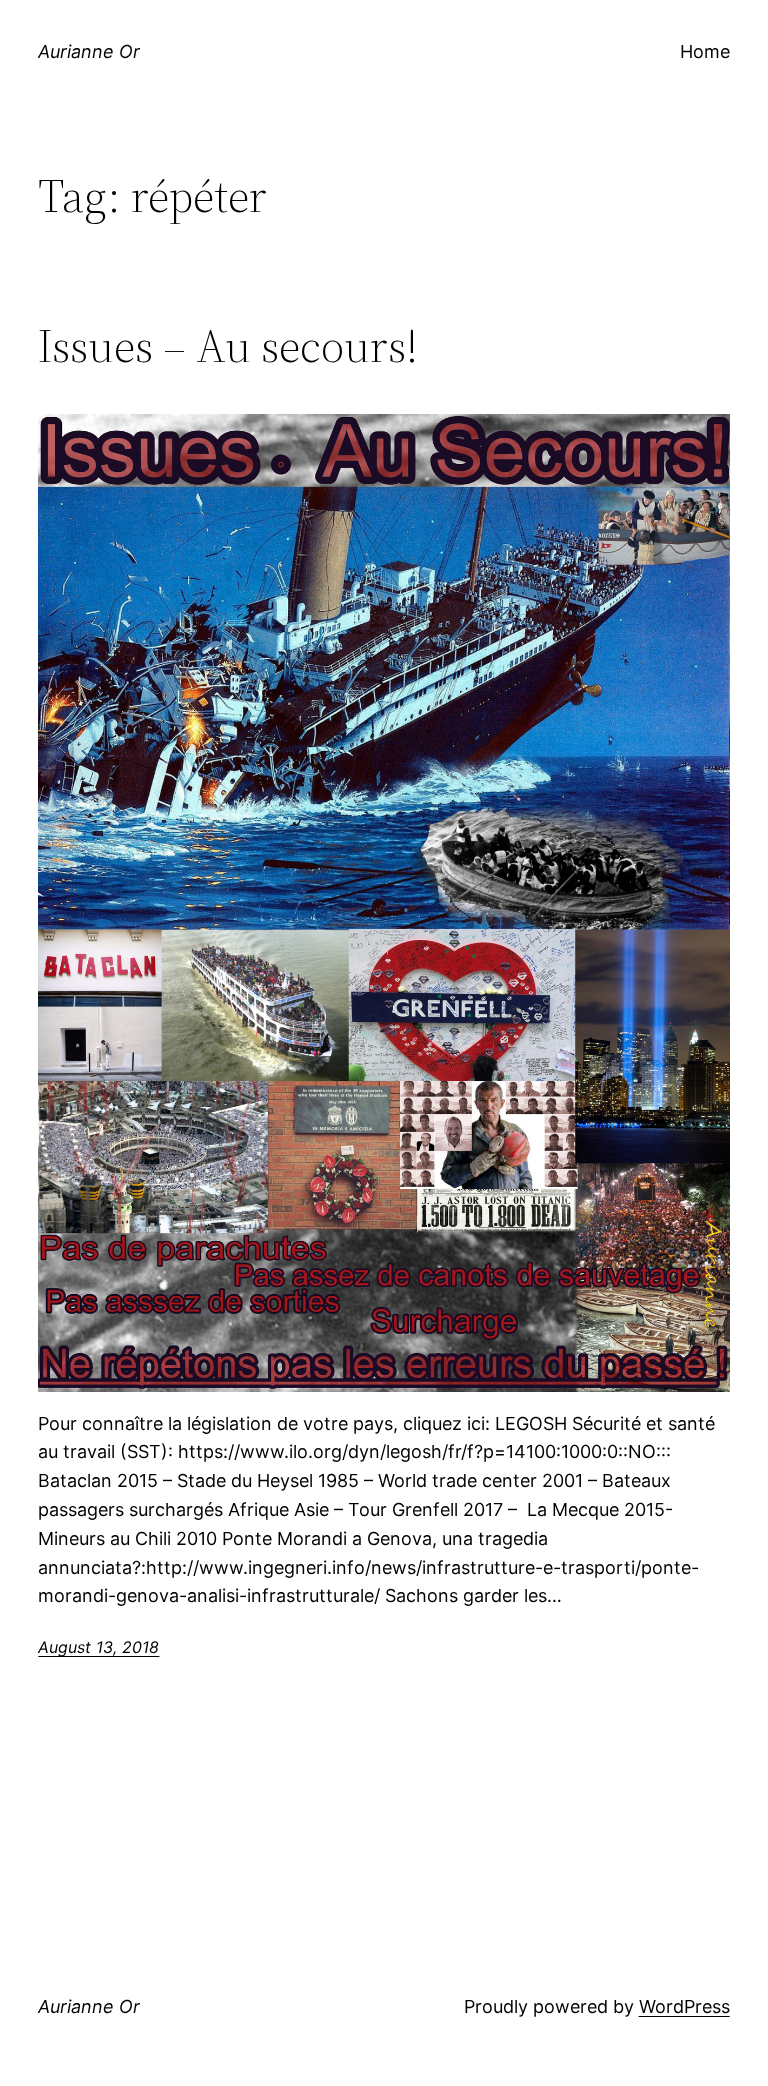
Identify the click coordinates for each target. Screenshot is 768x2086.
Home (705, 51)
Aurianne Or (89, 51)
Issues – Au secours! (228, 345)
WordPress (684, 2006)
